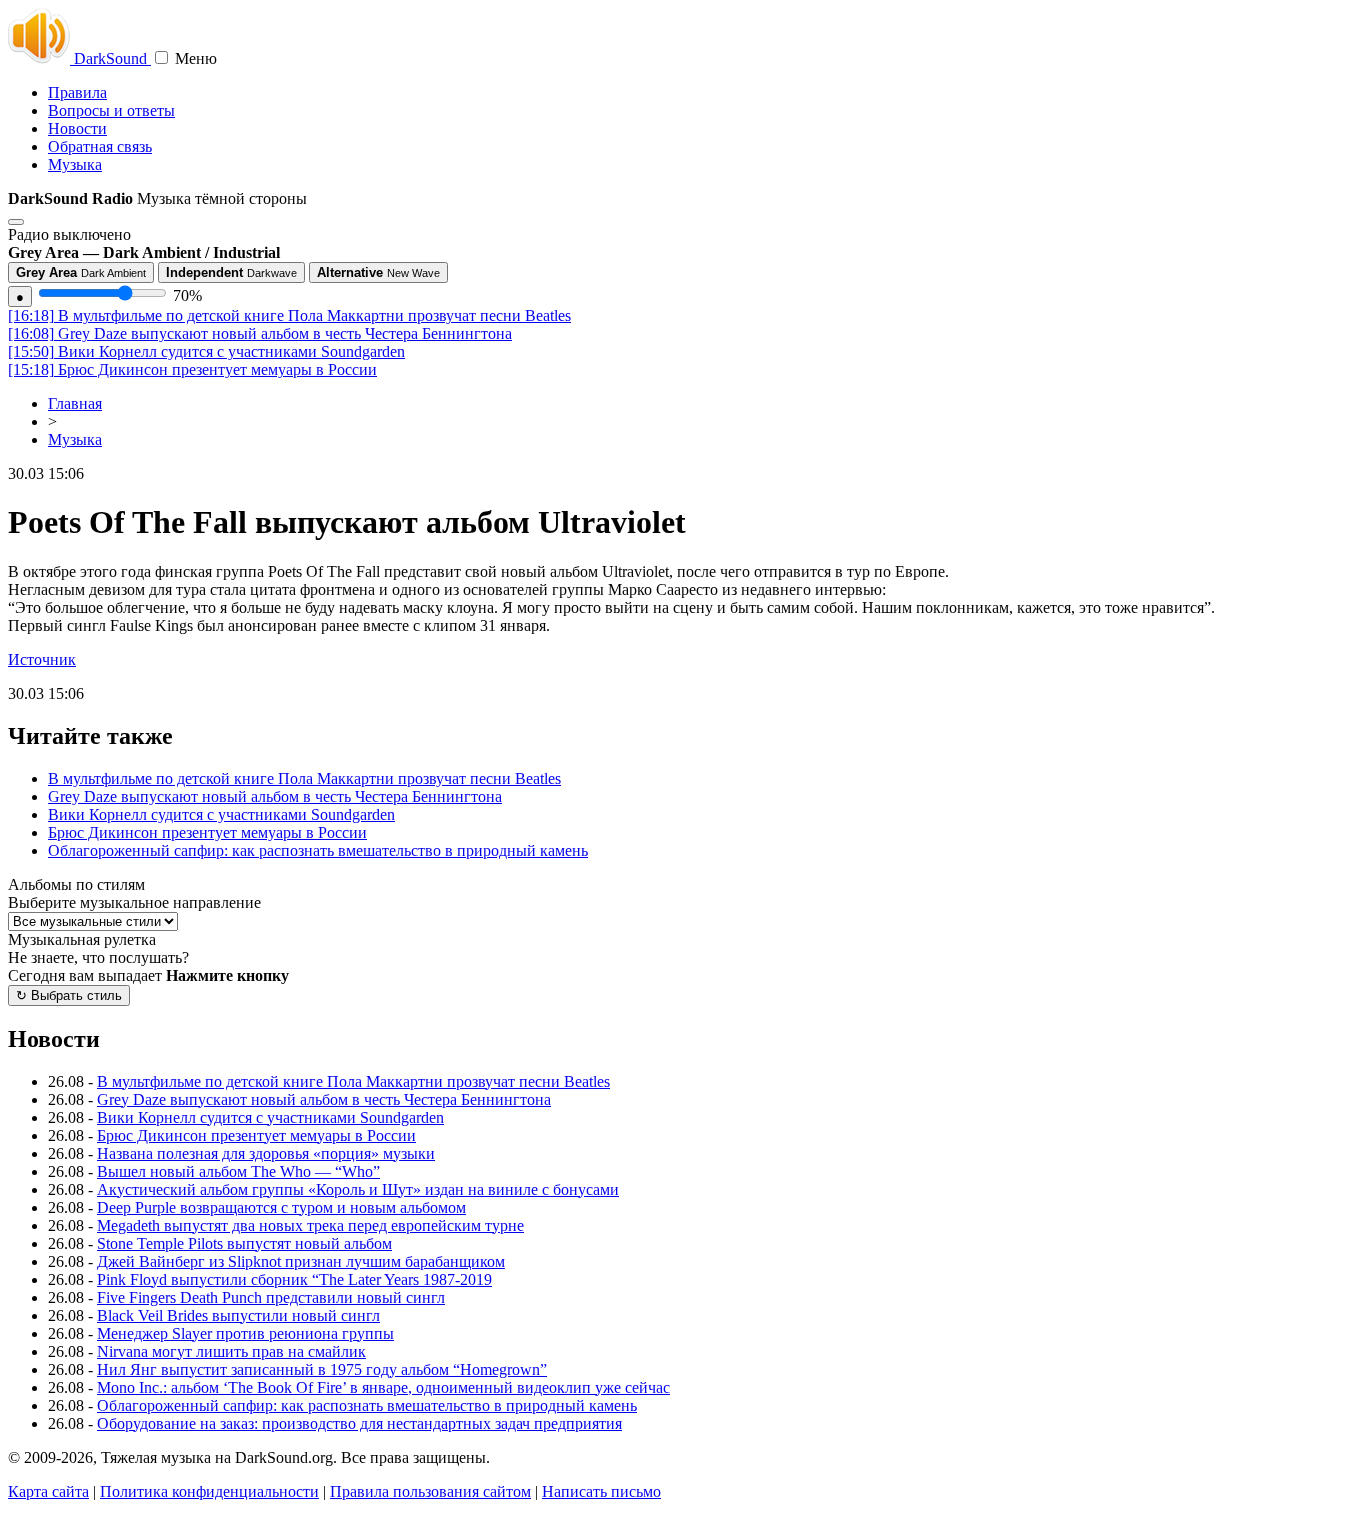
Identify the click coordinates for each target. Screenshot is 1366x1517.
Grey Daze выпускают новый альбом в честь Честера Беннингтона (260, 333)
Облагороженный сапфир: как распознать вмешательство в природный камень (318, 850)
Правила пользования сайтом (430, 1491)
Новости (77, 128)
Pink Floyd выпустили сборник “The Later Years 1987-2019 (294, 1279)
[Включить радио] (16, 222)
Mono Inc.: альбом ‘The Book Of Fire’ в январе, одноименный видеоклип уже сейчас (383, 1387)
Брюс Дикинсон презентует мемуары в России (192, 369)
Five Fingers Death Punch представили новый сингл (271, 1297)
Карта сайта (48, 1491)
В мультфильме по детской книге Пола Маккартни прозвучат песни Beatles (289, 315)
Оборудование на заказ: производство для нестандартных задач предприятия (359, 1423)
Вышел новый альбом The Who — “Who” (238, 1171)
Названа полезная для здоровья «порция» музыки (266, 1153)
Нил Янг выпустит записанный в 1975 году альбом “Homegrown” (322, 1369)
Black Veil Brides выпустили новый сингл (238, 1315)
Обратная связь (100, 146)
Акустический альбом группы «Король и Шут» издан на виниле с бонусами (358, 1189)
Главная (75, 403)
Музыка (75, 164)
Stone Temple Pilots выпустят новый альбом (244, 1243)
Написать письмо (601, 1491)
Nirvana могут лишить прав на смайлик (231, 1351)
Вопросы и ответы (111, 110)
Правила (77, 92)
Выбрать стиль (69, 995)
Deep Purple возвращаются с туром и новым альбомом (281, 1207)
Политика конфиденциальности (209, 1491)
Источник (42, 659)
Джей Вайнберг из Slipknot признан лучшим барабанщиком (301, 1261)
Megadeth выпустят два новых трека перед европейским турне (310, 1225)
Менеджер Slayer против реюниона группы (245, 1333)
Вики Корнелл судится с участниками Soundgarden (206, 351)
